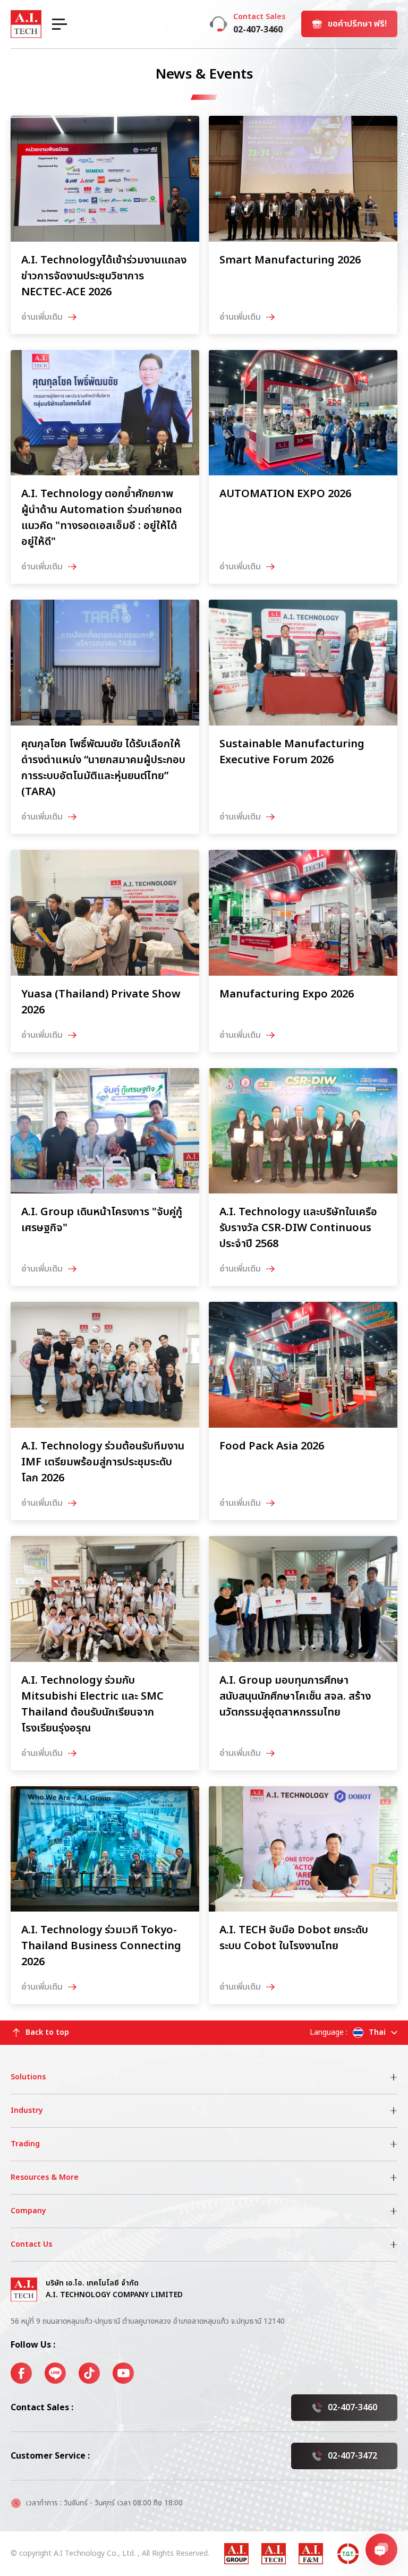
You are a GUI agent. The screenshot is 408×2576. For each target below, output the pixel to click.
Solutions (28, 2077)
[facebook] (21, 2373)
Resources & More (45, 2177)
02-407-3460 (352, 2408)
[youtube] (123, 2373)
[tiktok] (89, 2373)
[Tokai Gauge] (348, 2554)
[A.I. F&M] (311, 2554)
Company (28, 2211)
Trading (25, 2144)
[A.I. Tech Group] (236, 2554)
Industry (27, 2110)
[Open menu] (59, 24)
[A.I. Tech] (274, 2554)
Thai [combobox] (377, 2032)
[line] (55, 2373)
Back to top (47, 2032)
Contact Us (31, 2244)
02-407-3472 (352, 2456)
